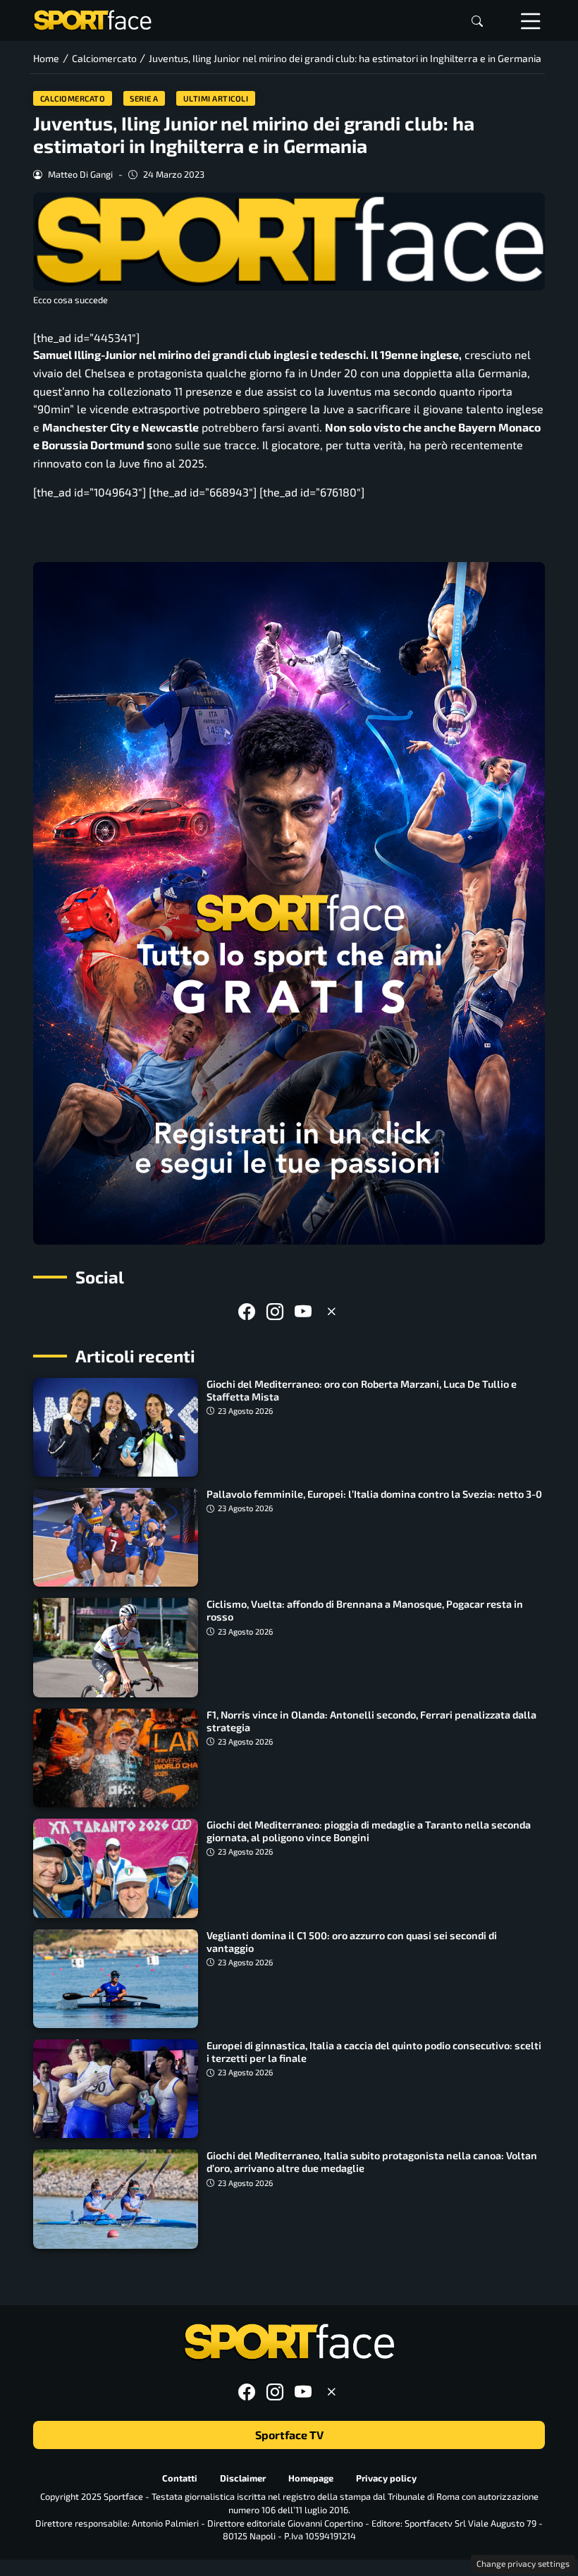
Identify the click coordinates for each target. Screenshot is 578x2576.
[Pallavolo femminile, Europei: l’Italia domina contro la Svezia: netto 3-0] (116, 1537)
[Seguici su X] (331, 1311)
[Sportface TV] (289, 903)
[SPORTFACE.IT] (92, 19)
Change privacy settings (523, 2563)
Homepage (311, 2477)
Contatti (180, 2477)
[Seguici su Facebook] (247, 1311)
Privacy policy (386, 2477)
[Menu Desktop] (531, 20)
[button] (477, 21)
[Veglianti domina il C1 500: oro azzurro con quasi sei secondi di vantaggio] (116, 1979)
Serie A (144, 98)
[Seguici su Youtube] (303, 1311)
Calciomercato (73, 98)
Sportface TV (289, 2435)
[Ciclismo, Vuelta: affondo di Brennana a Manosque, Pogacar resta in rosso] (116, 1647)
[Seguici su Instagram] (275, 1311)
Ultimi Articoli (216, 98)
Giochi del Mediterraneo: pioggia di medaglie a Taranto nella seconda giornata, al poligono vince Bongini (369, 1831)
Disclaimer (243, 2477)
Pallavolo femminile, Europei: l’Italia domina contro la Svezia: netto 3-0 (374, 1494)
